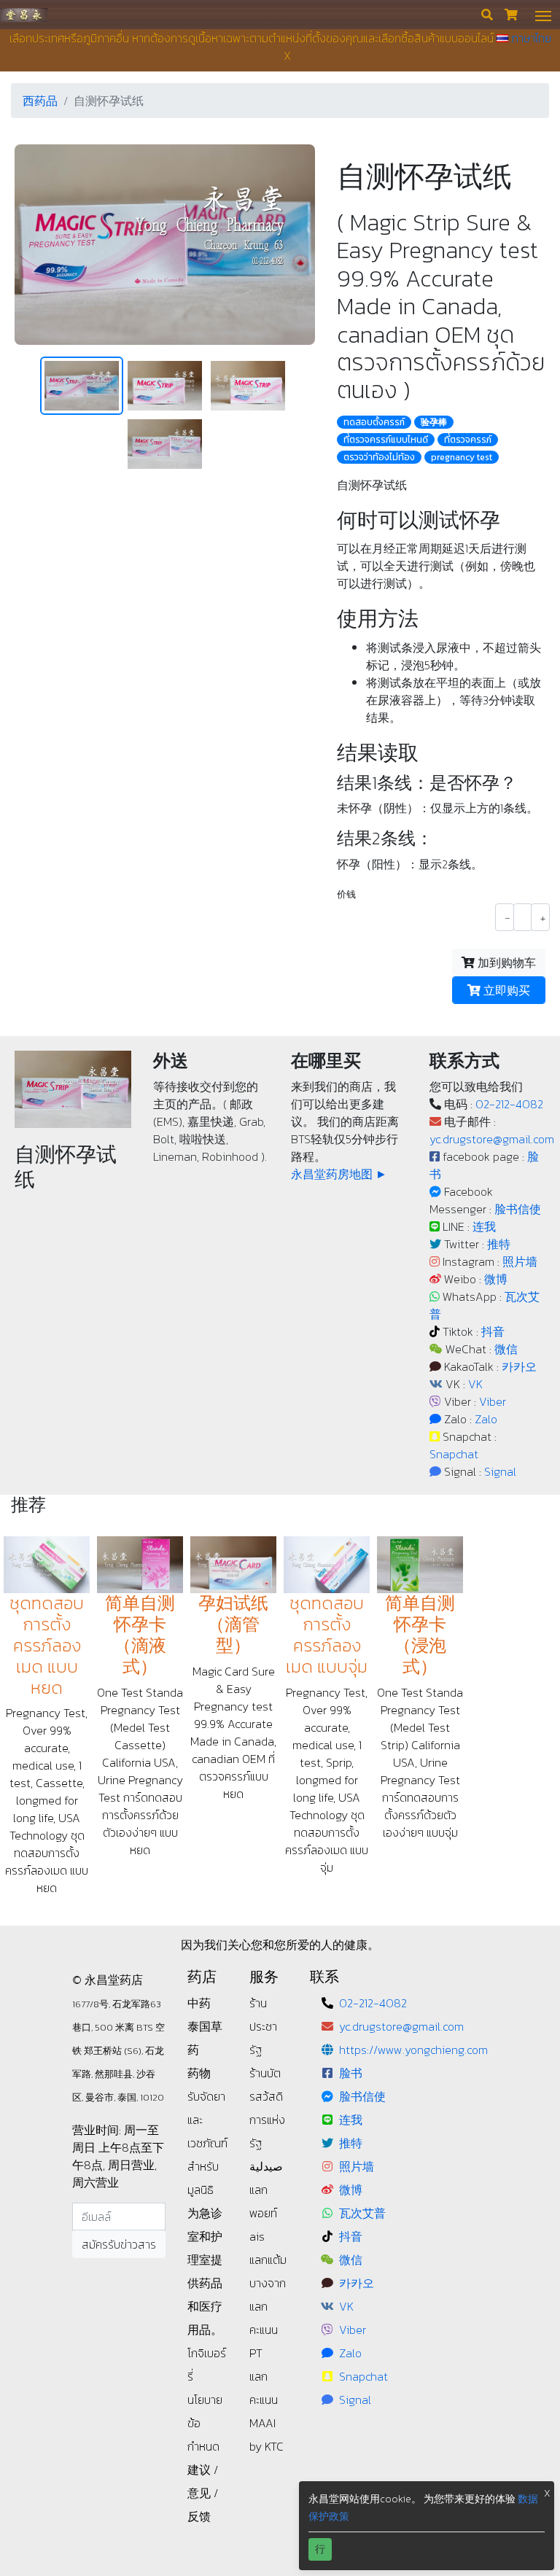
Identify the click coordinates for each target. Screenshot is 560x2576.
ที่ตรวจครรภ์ (468, 440)
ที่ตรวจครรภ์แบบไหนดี (386, 440)
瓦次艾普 (362, 2213)
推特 (499, 1244)
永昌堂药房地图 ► (339, 1174)
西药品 (40, 101)
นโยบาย (205, 2400)
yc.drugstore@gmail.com (492, 1139)
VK (475, 1384)
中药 (199, 2003)
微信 (506, 1349)
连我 (484, 1226)
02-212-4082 (509, 1104)
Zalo (486, 1419)
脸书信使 (518, 1209)
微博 (496, 1279)
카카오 (519, 1366)
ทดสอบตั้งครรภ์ (374, 422)
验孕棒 (434, 422)
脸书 (351, 2073)
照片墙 (520, 1261)
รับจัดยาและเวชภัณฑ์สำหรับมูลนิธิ (207, 2143)
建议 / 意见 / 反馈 (203, 2493)
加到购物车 (505, 962)
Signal (500, 1471)
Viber (493, 1401)
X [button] (547, 2493)
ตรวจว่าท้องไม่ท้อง (379, 457)
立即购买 (505, 990)
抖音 (493, 1331)
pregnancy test (462, 457)
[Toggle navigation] (543, 15)
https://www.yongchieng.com (413, 2050)
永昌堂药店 (24, 14)
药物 (199, 2073)
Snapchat (454, 1454)
